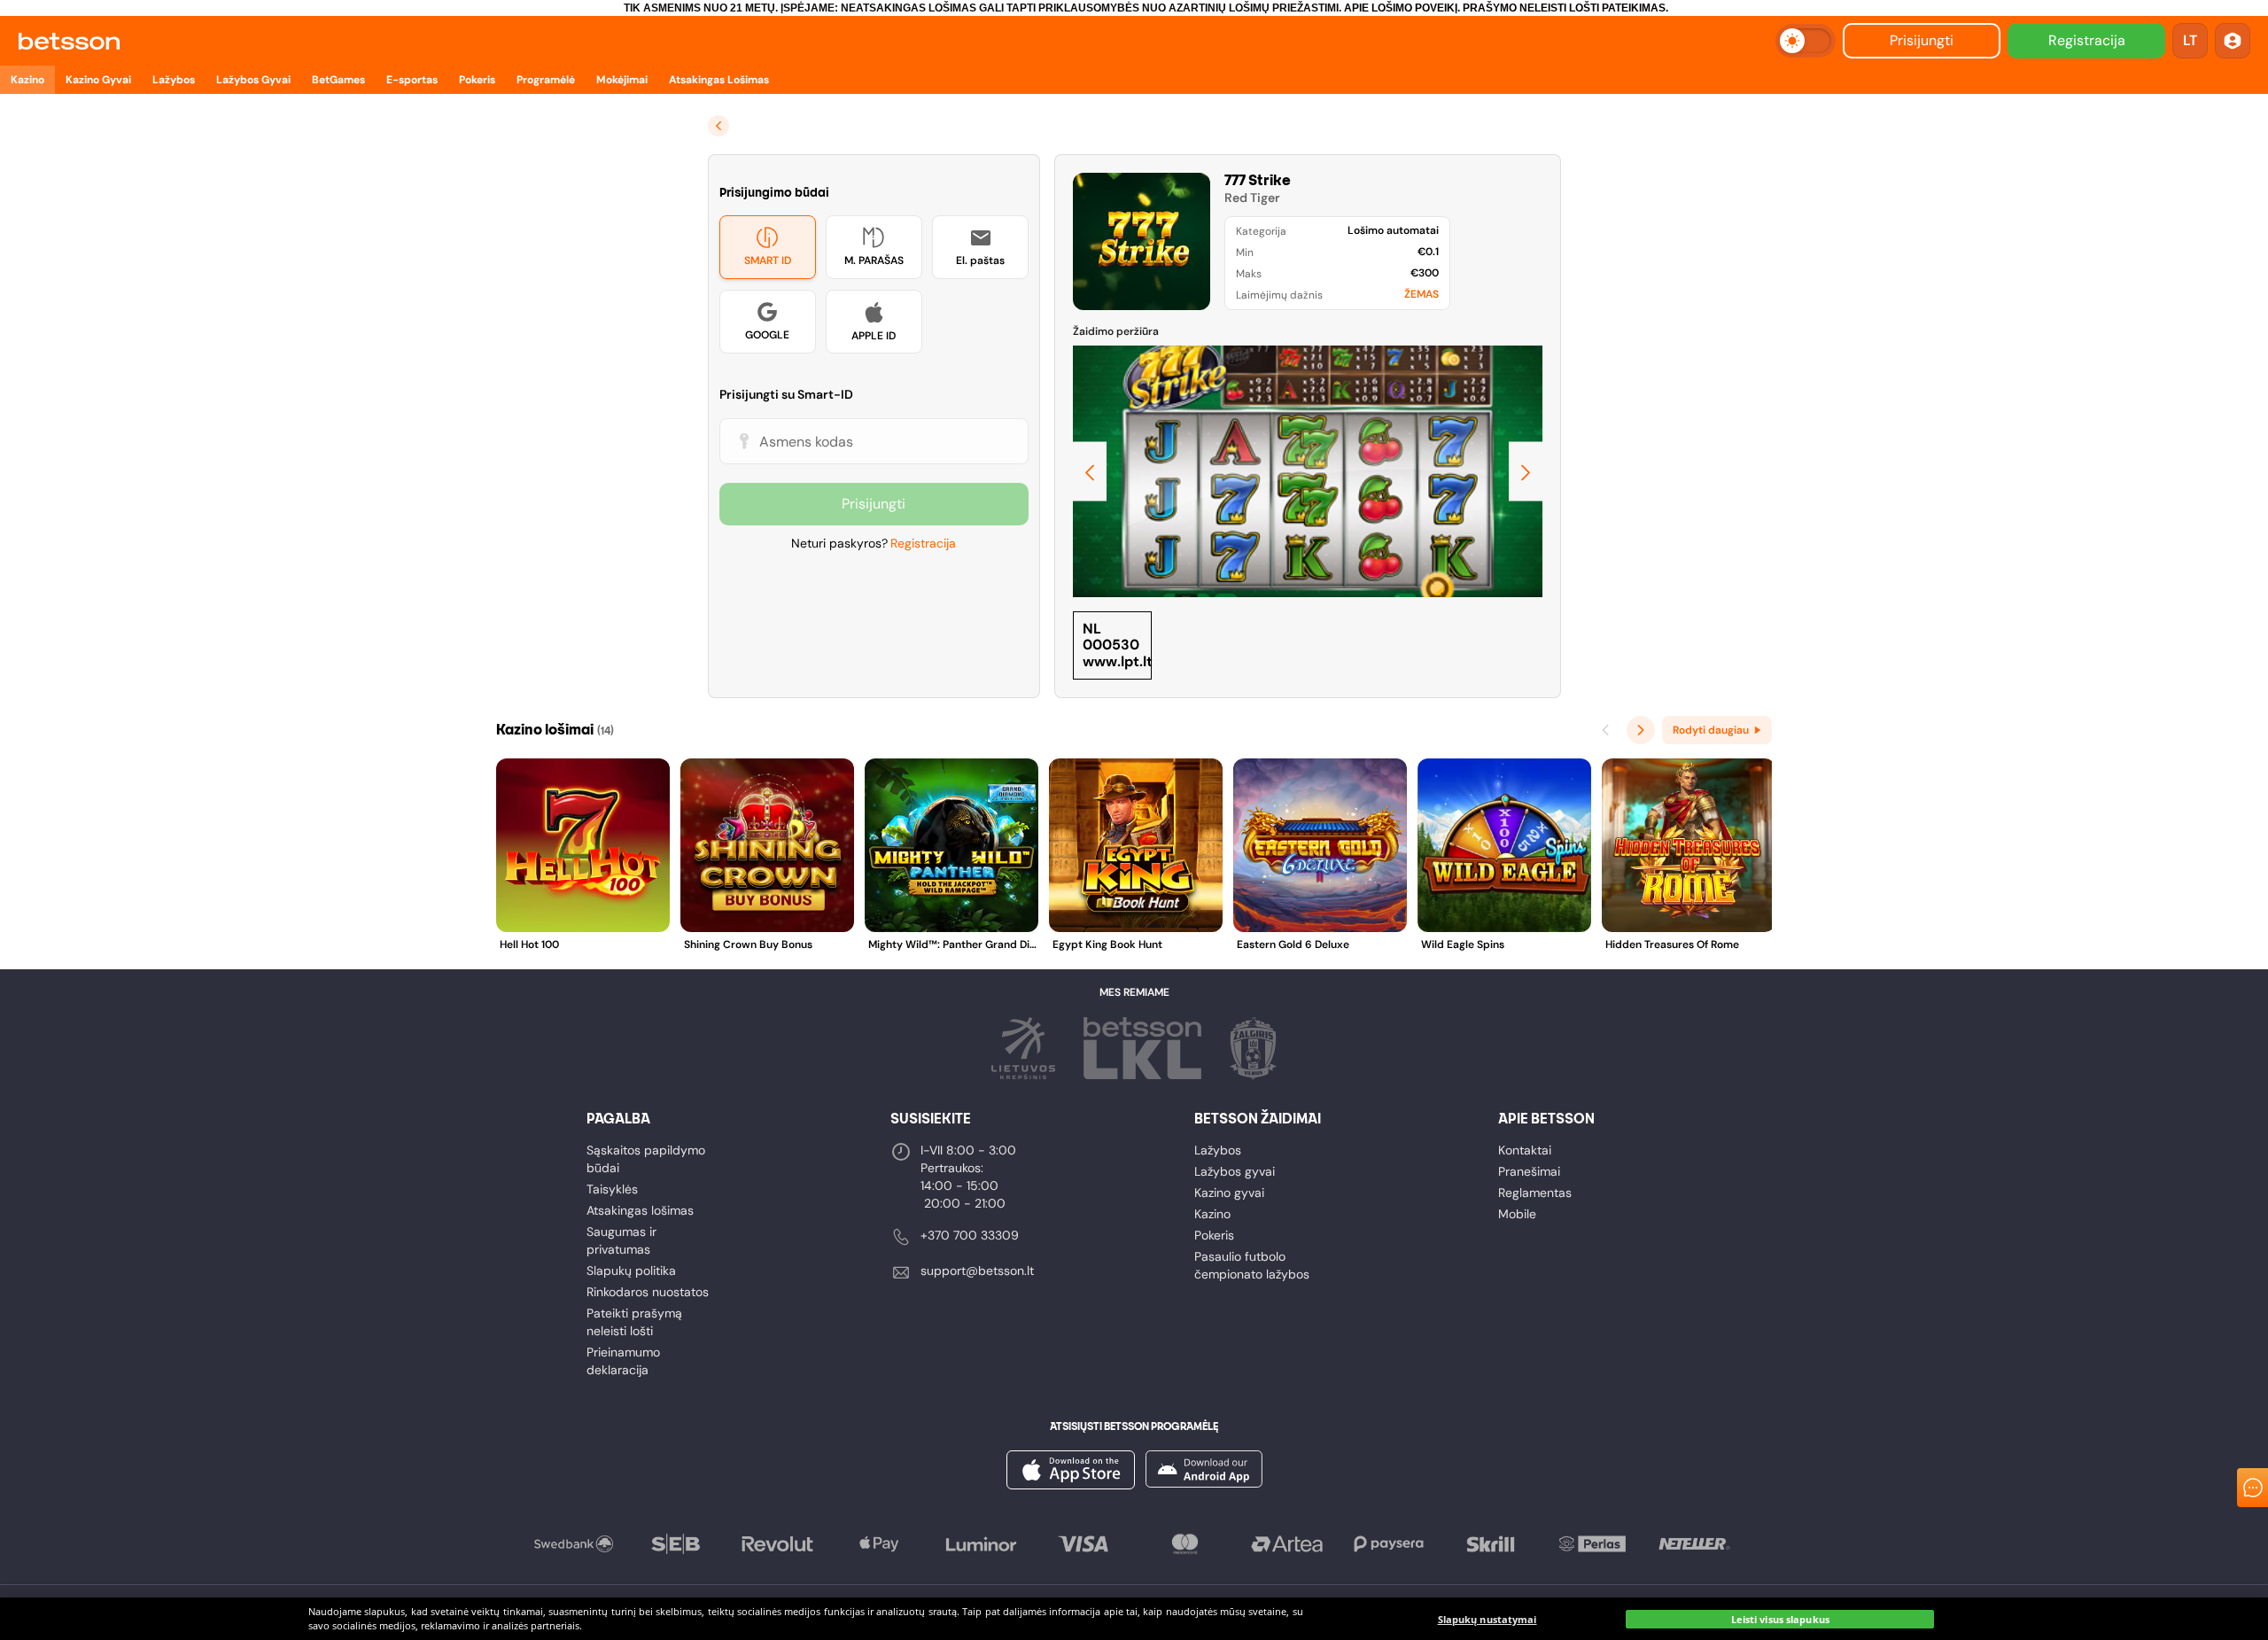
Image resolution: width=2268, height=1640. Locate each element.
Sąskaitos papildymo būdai (646, 1159)
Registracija (2087, 40)
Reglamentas (1535, 1193)
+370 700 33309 (970, 1235)
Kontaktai (1525, 1150)
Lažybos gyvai (1235, 1171)
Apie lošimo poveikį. (1402, 8)
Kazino (1212, 1214)
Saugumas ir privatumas (621, 1240)
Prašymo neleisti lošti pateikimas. (1565, 8)
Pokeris (1214, 1235)
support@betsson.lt (977, 1271)
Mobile (1517, 1214)
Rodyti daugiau (1711, 730)
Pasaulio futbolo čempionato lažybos (1252, 1265)
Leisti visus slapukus (1780, 1619)
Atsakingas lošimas (640, 1210)
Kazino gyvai (1229, 1193)
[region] (1134, 1619)
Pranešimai (1529, 1171)
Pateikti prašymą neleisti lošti (634, 1322)
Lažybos (1218, 1150)
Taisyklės (612, 1189)
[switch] (1806, 41)
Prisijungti (1922, 40)
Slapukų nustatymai (1487, 1619)
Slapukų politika (631, 1271)
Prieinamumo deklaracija (623, 1361)
